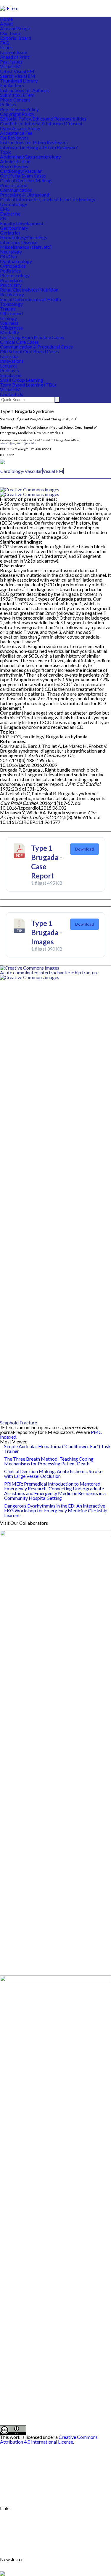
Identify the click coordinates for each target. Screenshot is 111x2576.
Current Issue (13, 52)
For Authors (12, 85)
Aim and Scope (15, 28)
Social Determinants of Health (30, 299)
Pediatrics (10, 271)
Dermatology (14, 204)
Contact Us (12, 394)
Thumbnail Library (19, 81)
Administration (15, 161)
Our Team (10, 33)
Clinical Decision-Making (26, 180)
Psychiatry (11, 285)
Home (6, 19)
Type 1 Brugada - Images (47, 932)
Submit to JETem (17, 95)
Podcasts (9, 370)
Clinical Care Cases (19, 342)
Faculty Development (22, 223)
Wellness (9, 323)
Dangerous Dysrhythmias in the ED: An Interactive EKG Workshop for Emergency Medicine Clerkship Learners (56, 1510)
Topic (6, 152)
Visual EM (10, 66)
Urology (8, 318)
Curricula (9, 356)
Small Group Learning (22, 380)
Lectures (9, 366)
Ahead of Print (15, 57)
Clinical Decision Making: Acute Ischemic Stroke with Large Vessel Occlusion (53, 1474)
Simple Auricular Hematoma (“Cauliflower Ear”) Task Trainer (57, 1449)
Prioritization (14, 185)
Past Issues (11, 62)
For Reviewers (14, 138)
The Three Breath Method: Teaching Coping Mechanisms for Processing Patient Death (49, 1461)
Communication (16, 190)
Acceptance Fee (16, 133)
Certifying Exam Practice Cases (32, 337)
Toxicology (11, 304)
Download (85, 849)
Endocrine (10, 214)
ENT (5, 218)
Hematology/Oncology (24, 237)
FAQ (5, 43)
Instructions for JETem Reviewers (34, 142)
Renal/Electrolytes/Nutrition (29, 290)
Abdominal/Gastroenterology (30, 157)
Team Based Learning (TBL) (28, 385)
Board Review (14, 166)
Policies (8, 104)
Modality (9, 332)
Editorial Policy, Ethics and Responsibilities (43, 119)
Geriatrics (10, 233)
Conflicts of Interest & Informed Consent (41, 123)
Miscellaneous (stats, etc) (26, 247)
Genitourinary (14, 228)
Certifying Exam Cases (23, 176)
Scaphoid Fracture (18, 1422)
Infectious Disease (19, 242)
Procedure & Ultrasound (25, 195)
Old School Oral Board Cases (29, 351)
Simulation (11, 375)
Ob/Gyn (8, 256)
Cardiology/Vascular (21, 171)
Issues (6, 47)
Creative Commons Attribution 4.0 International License (49, 2439)
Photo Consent (15, 100)
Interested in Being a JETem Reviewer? (39, 147)
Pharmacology (15, 275)
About (7, 24)
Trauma (8, 309)
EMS (5, 209)
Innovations (12, 361)
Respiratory (12, 294)
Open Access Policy (20, 128)
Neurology (11, 252)
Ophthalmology (16, 261)
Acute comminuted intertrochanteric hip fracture (49, 972)
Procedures (12, 280)
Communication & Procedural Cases (36, 347)
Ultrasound (11, 313)
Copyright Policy (17, 114)
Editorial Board (16, 38)
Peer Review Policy (19, 109)
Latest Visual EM (17, 71)
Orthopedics (13, 266)
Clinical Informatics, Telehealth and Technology (48, 199)
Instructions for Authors (24, 90)
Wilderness (11, 328)
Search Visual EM (18, 76)
